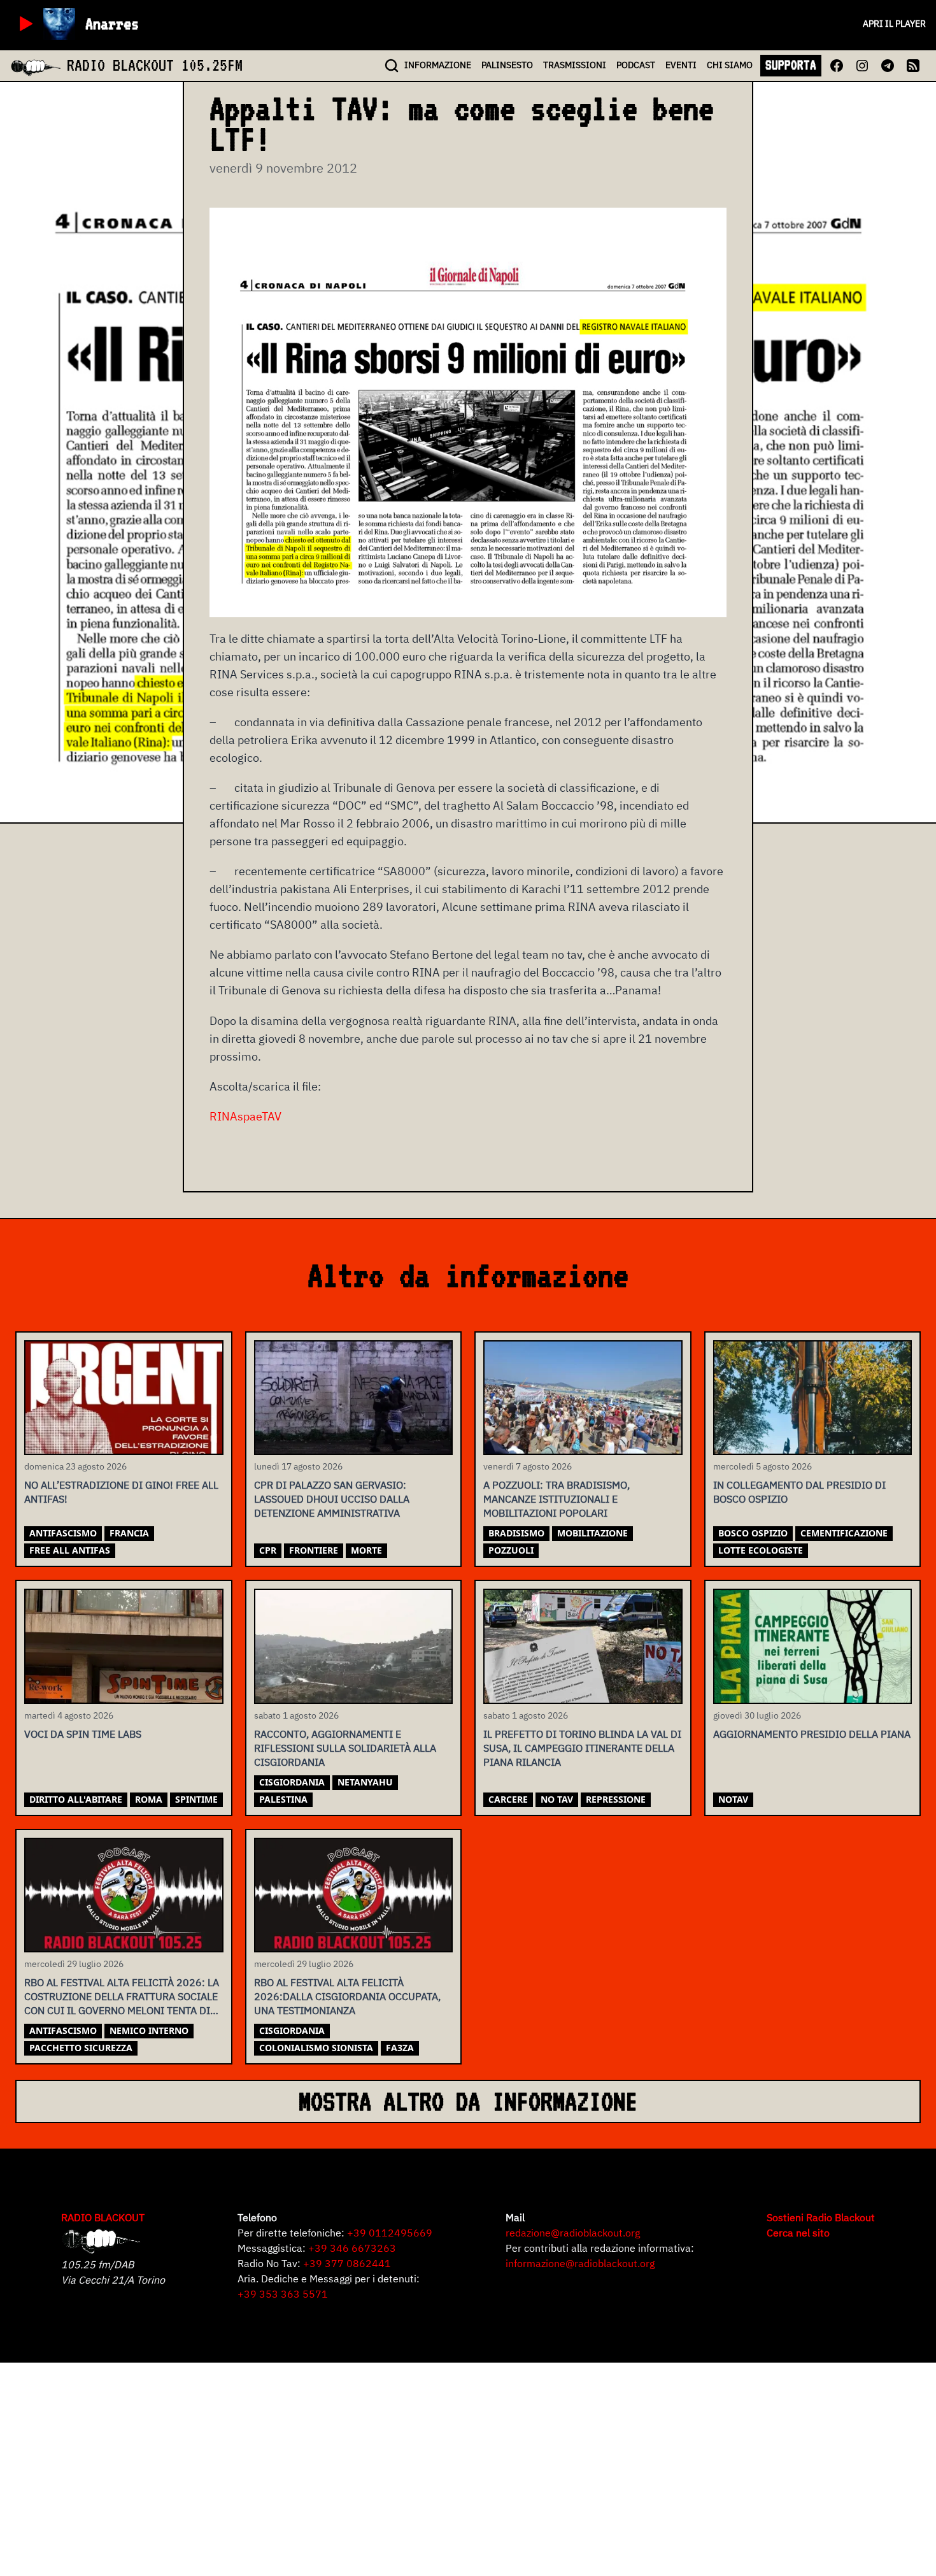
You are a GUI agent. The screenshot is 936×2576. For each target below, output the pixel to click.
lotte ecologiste (761, 1550)
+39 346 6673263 (352, 2248)
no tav (557, 1799)
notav (733, 1799)
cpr (268, 1550)
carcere (508, 1799)
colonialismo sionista (316, 2048)
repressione (616, 1799)
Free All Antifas (70, 1550)
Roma (149, 1799)
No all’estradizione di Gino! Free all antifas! (121, 1492)
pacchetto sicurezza (81, 2048)
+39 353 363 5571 (283, 2294)
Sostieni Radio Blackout (821, 2217)
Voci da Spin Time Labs (83, 1734)
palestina (283, 1799)
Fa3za (400, 2048)
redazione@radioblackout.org (573, 2233)
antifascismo (63, 1533)
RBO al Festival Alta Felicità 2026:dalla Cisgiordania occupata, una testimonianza (347, 1996)
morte (366, 1550)
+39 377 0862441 (347, 2263)
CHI (730, 65)
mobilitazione (592, 1533)
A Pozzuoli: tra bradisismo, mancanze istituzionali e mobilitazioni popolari (557, 1499)
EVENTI (681, 65)
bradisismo (516, 1533)
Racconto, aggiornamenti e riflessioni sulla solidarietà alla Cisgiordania (345, 1748)
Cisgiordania (292, 1782)
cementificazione (844, 1533)
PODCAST (636, 65)
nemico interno (149, 2030)
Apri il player (894, 24)
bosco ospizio (753, 1533)
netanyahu (365, 1782)
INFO (438, 65)
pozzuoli (511, 1550)
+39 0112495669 (390, 2233)
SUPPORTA (791, 65)
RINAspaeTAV (245, 1116)
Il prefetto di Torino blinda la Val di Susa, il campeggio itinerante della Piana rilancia (582, 1748)
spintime (196, 1799)
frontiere (314, 1550)
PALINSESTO (507, 65)
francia (129, 1533)
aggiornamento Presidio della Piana (812, 1734)
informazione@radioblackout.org (580, 2263)
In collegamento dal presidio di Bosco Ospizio (799, 1492)
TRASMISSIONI (575, 65)
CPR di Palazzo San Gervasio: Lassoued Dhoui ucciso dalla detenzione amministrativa (332, 1499)
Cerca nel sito (798, 2233)
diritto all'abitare (76, 1799)
